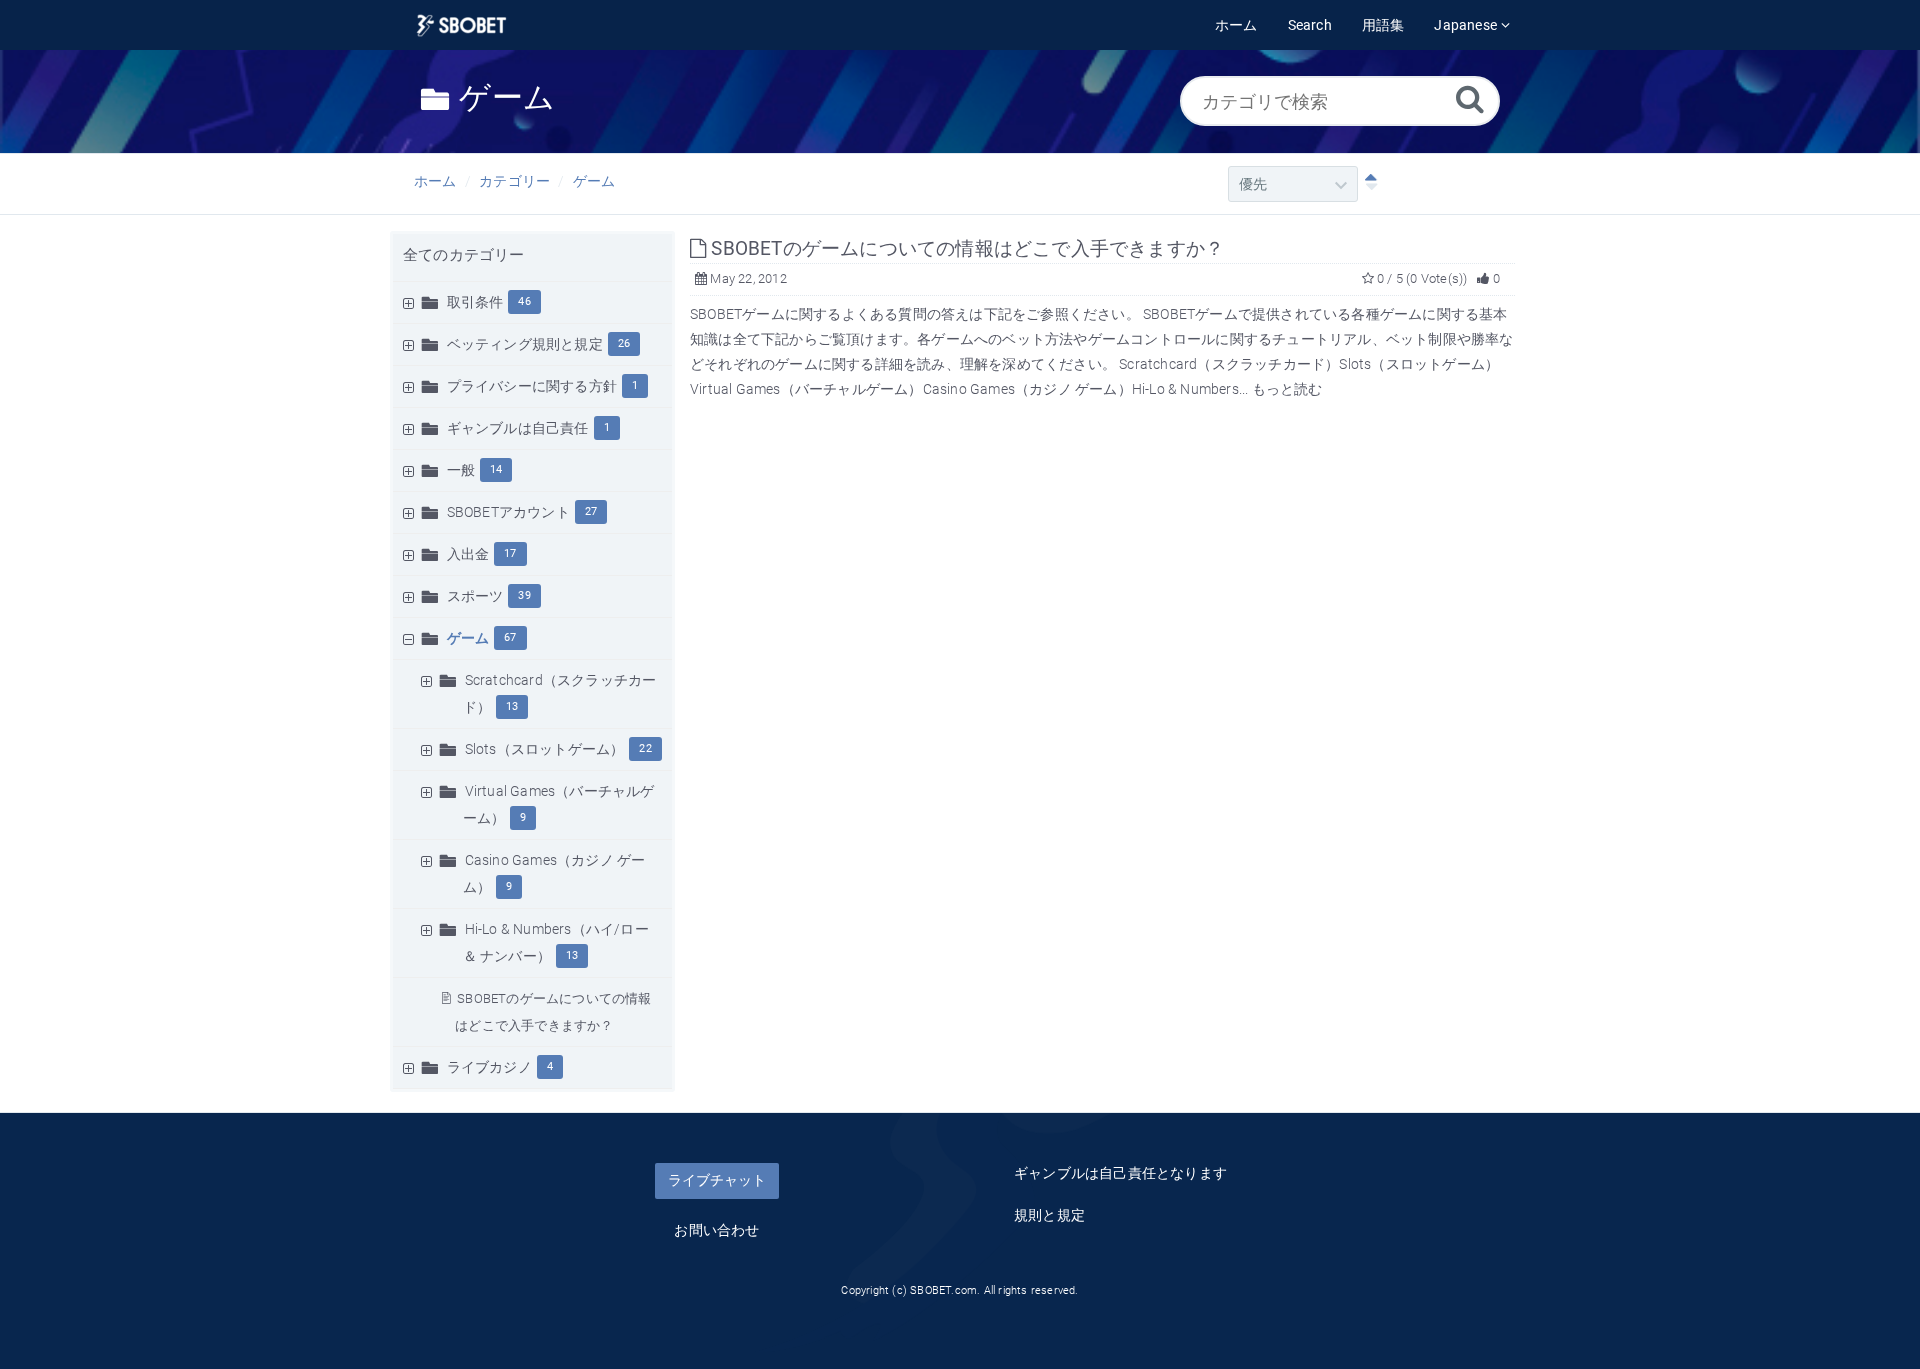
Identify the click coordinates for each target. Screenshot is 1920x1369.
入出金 (468, 554)
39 (524, 595)
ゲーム (594, 181)
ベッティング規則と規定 (525, 344)
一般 (461, 470)
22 (645, 748)
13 (512, 706)
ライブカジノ (489, 1067)
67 (510, 637)
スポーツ (475, 596)
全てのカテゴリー (464, 255)
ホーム (435, 181)
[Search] (1470, 98)
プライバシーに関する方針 (532, 386)
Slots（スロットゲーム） (545, 749)
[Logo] (461, 25)
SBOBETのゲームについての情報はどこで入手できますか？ (965, 248)
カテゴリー (514, 181)
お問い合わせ (716, 1230)
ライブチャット (717, 1180)
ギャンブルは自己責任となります (1120, 1173)
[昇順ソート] (1367, 184)
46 (524, 301)
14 (496, 469)
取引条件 (475, 302)
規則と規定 (1049, 1215)
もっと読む (1287, 389)
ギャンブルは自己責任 (518, 428)
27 (591, 511)
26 (624, 343)
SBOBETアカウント (508, 512)
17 (510, 553)
